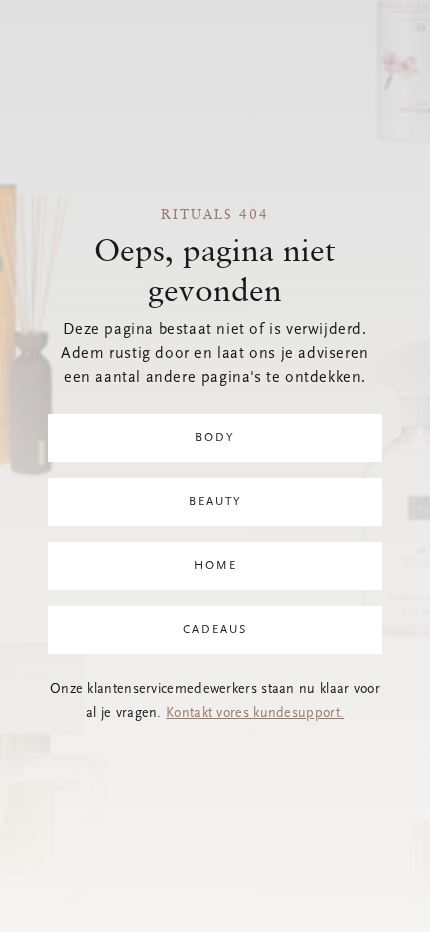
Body (215, 438)
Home (215, 566)
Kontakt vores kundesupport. (255, 714)
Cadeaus (215, 630)
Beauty (215, 502)
